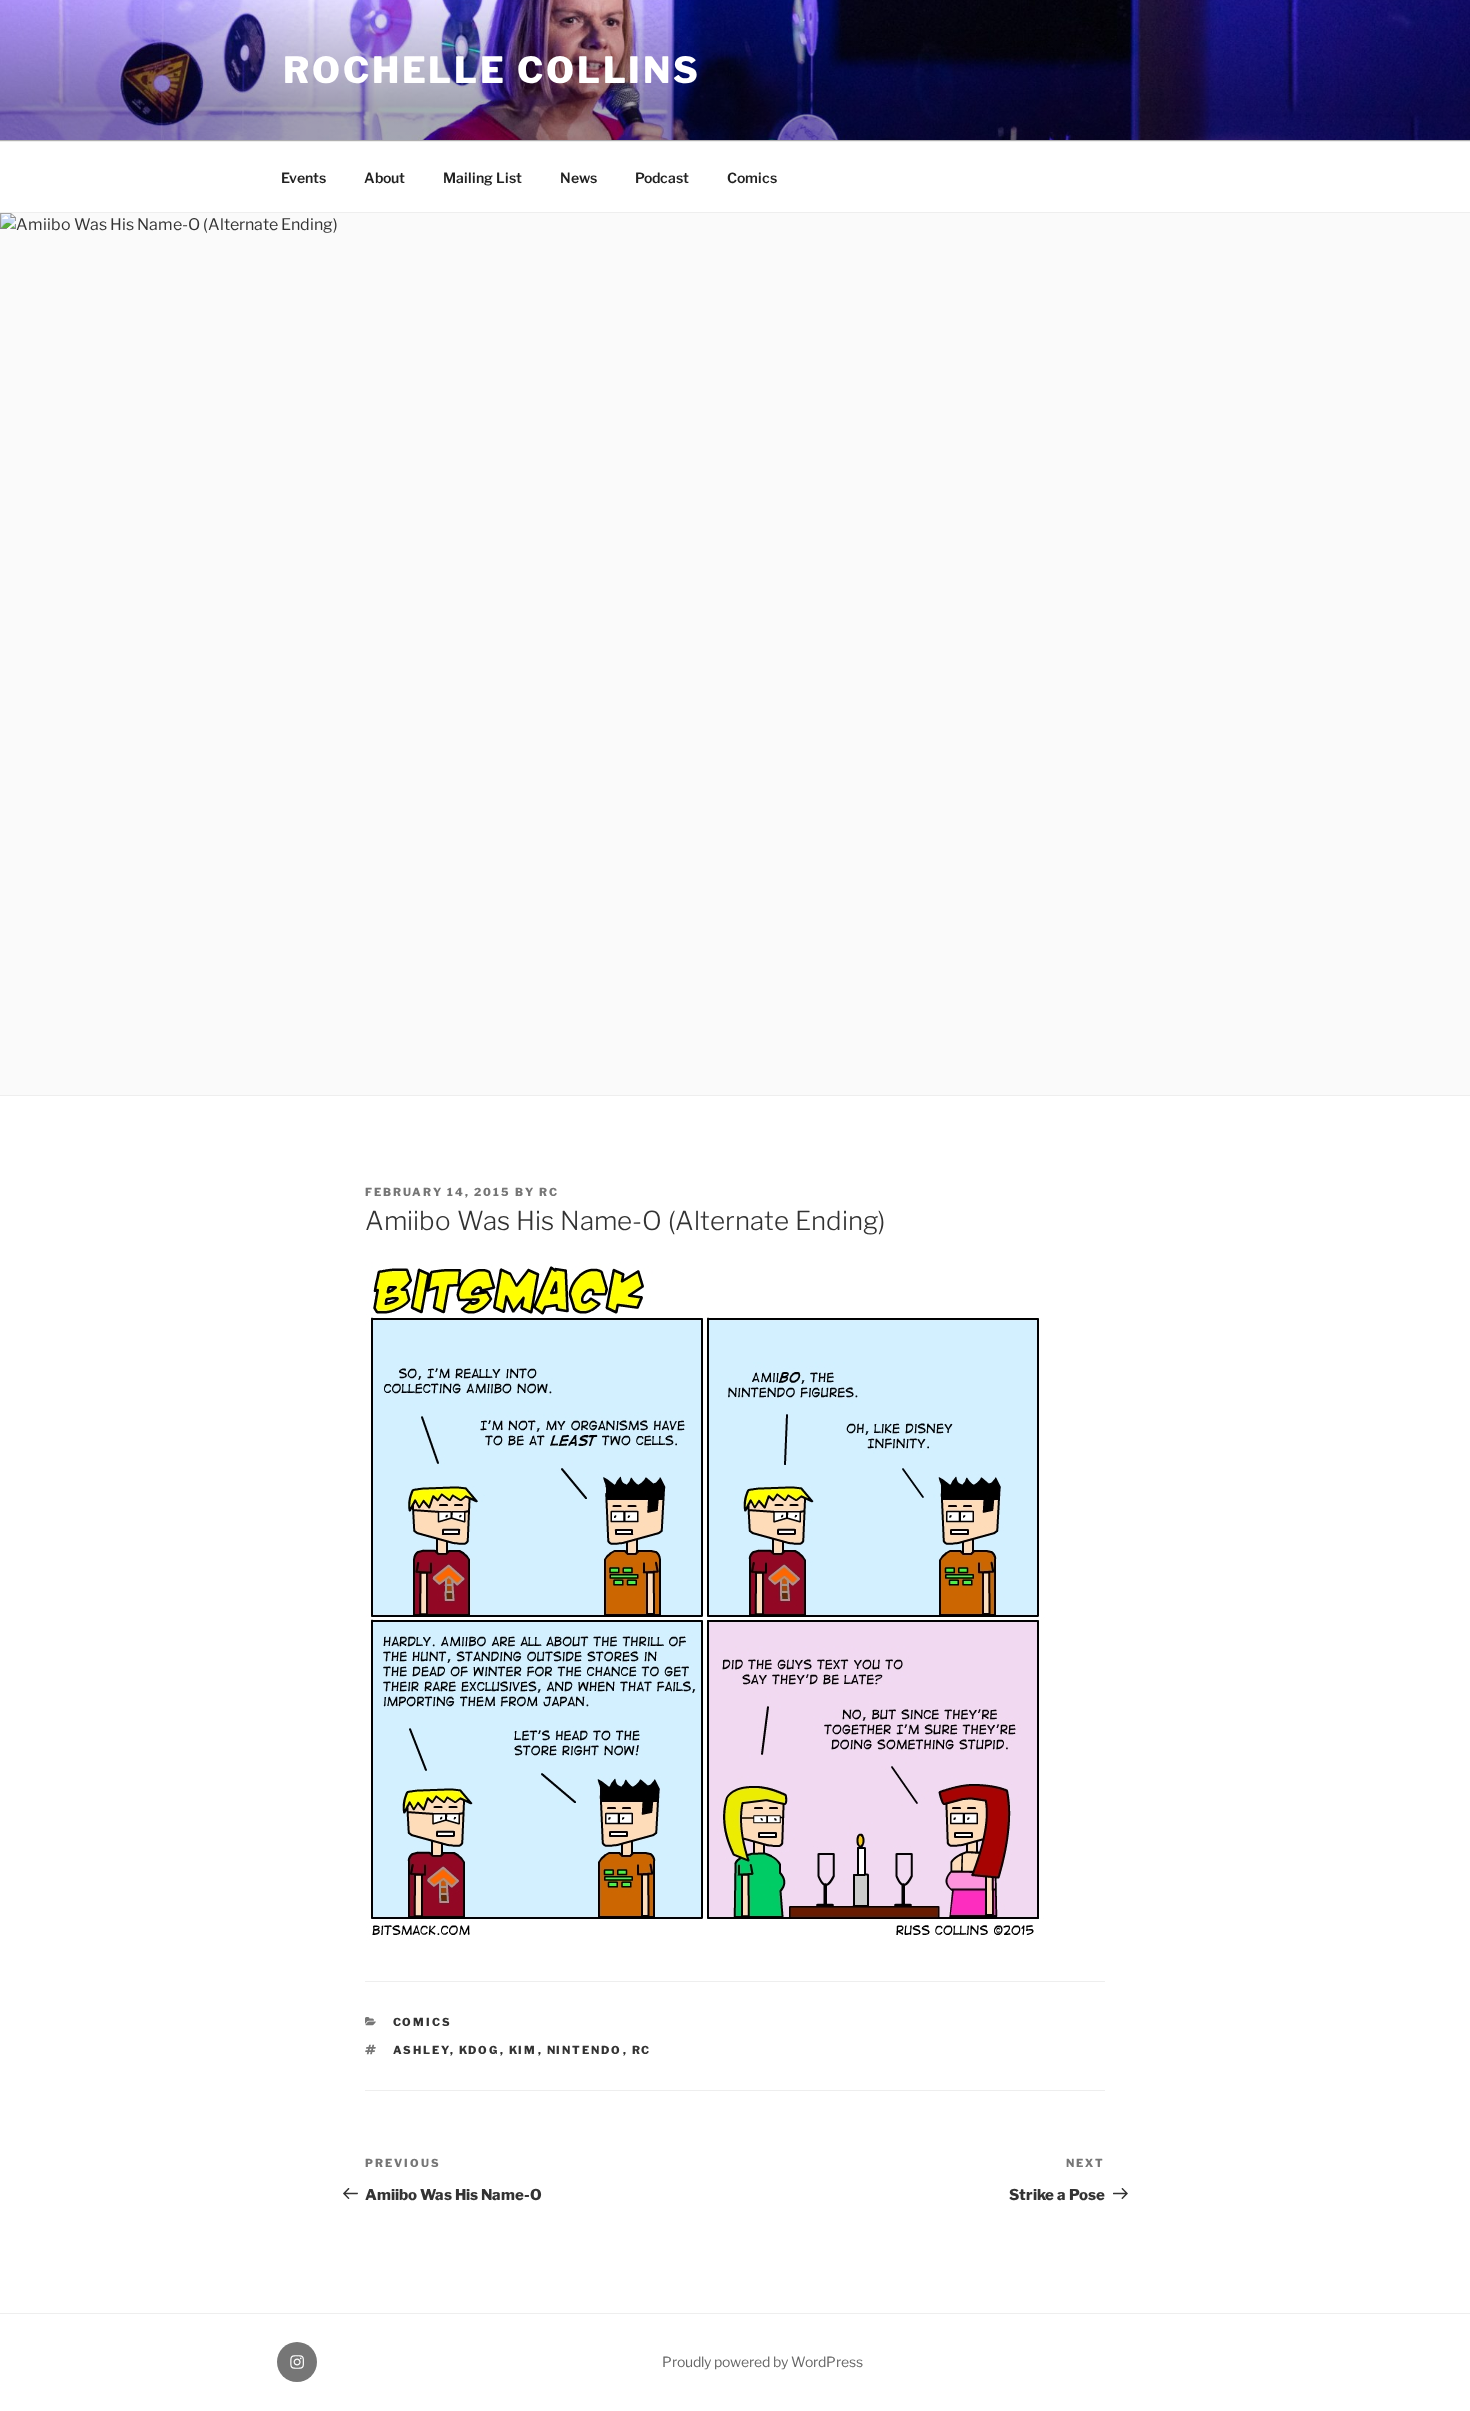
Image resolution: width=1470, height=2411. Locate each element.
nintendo (585, 2050)
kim (523, 2050)
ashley (421, 2050)
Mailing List (482, 177)
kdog (479, 2050)
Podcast (662, 177)
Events (303, 177)
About (384, 177)
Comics (752, 177)
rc (549, 1192)
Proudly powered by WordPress (762, 2361)
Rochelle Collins (492, 70)
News (578, 177)
